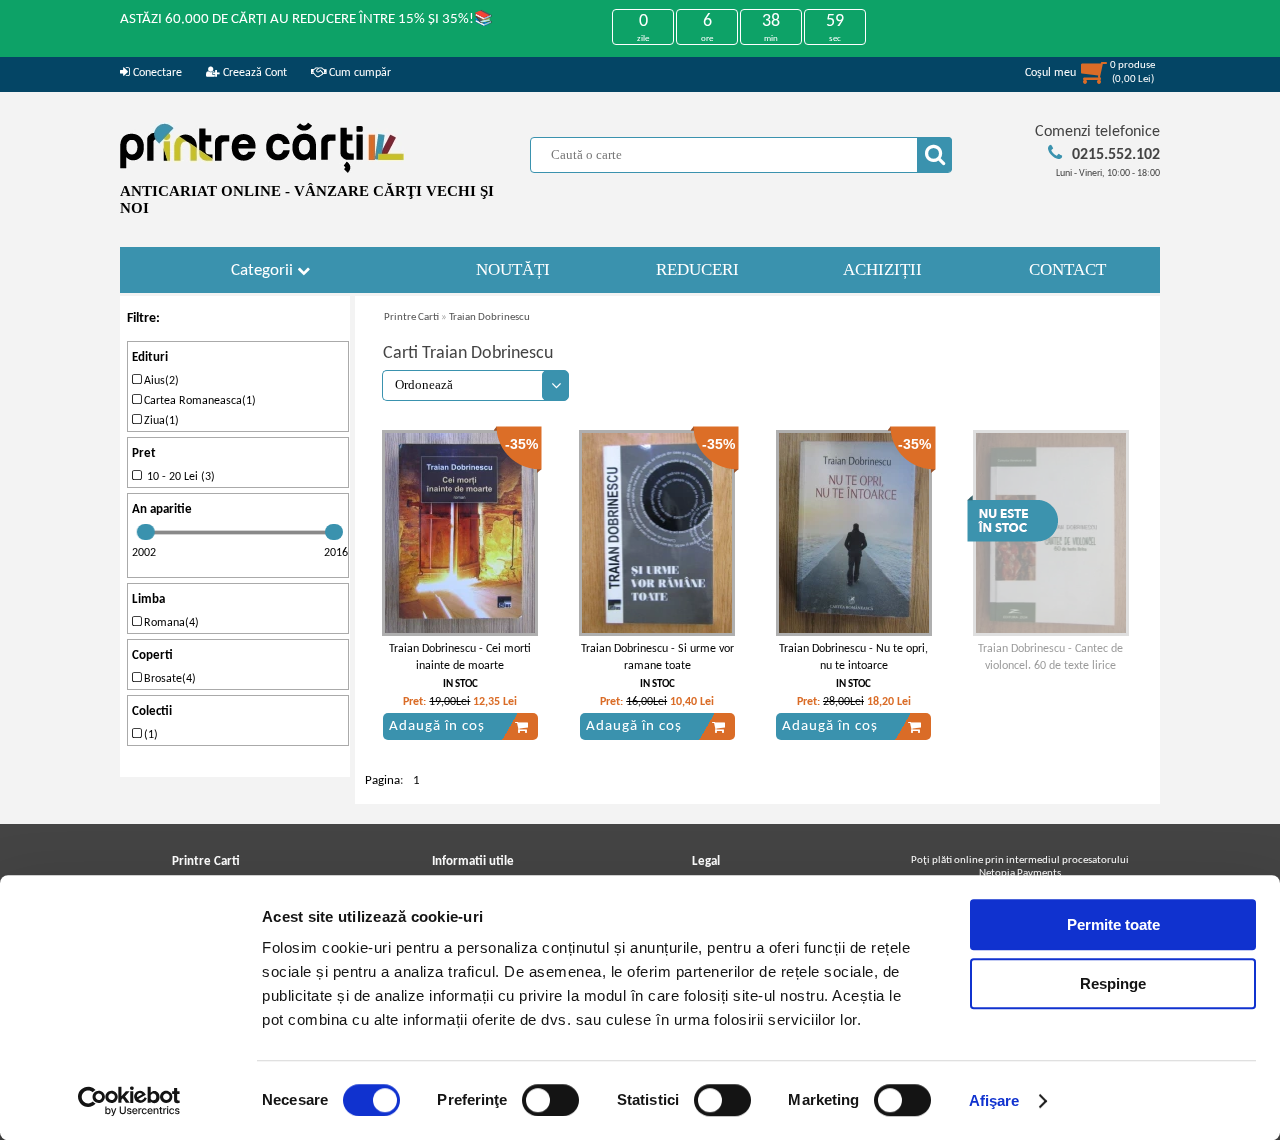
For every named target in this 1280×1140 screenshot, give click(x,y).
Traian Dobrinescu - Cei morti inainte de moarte (460, 657)
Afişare (994, 1100)
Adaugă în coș (437, 726)
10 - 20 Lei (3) (178, 477)
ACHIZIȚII (882, 269)
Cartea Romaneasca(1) (198, 401)
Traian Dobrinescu (489, 317)
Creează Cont (253, 73)
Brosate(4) (168, 679)
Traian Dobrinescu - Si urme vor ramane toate (657, 657)
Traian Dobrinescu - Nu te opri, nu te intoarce (853, 657)
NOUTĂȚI (513, 269)
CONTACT (1067, 269)
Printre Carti (411, 317)
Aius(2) (160, 381)
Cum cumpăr (358, 73)
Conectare (156, 73)
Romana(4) (170, 623)
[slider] (146, 532)
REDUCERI (697, 269)
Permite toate (1113, 924)
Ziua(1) (160, 421)
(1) (149, 735)
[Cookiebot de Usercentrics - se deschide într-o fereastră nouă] (129, 1101)
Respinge (1113, 983)
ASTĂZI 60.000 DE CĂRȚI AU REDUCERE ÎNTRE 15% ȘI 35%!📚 (306, 19)
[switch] (550, 1100)
